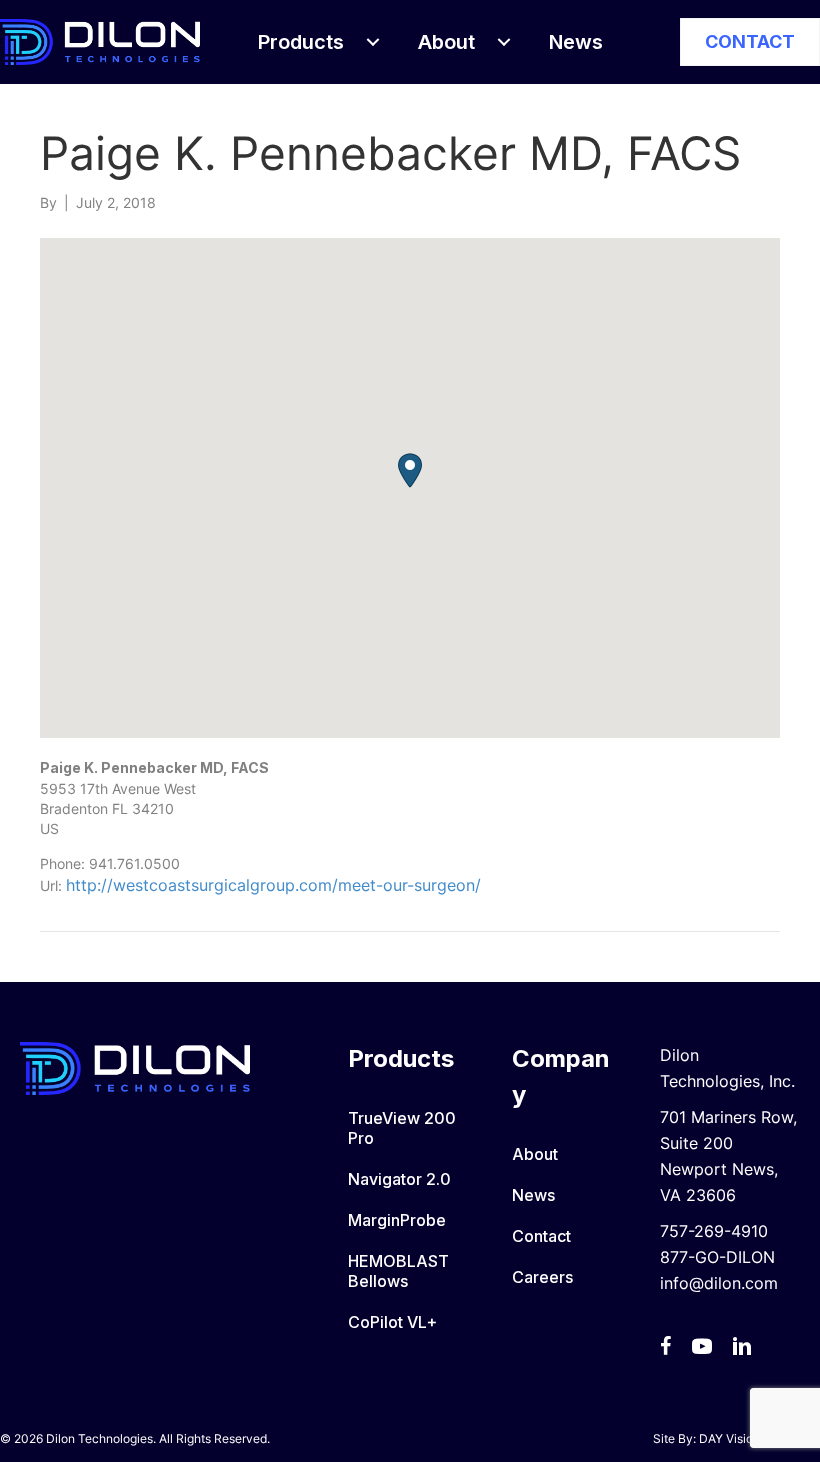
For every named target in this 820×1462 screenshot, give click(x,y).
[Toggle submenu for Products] (373, 42)
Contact (541, 1236)
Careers (542, 1277)
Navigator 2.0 (399, 1179)
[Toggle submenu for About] (504, 42)
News (533, 1195)
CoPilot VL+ (392, 1322)
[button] (410, 470)
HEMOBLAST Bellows (398, 1271)
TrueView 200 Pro (402, 1128)
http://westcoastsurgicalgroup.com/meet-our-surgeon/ (273, 885)
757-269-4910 (714, 1231)
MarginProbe (397, 1220)
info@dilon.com (719, 1283)
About (535, 1154)
